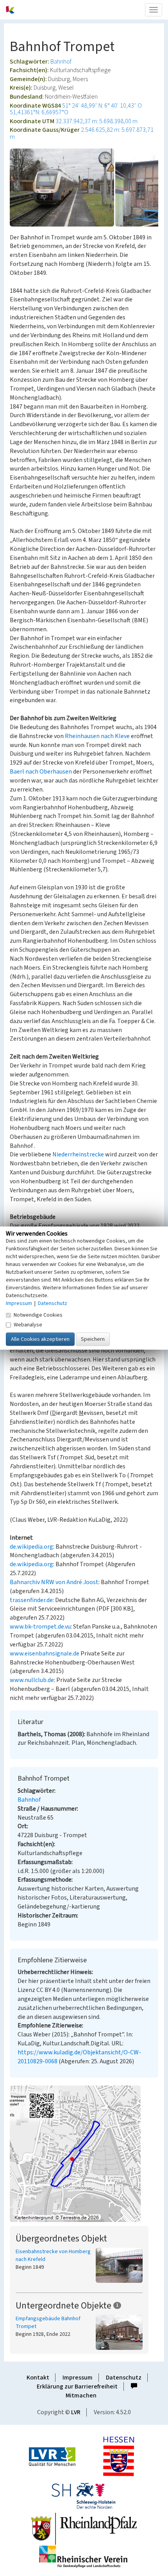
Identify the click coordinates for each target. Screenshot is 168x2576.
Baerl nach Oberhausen (41, 772)
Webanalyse (28, 1325)
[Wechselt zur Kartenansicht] (84, 2154)
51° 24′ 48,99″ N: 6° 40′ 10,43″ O (102, 106)
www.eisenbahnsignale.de (45, 1654)
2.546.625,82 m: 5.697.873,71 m (82, 133)
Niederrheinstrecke (78, 1154)
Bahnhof (61, 62)
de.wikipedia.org (31, 1547)
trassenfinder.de (31, 1600)
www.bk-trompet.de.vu (40, 1627)
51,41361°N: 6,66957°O (39, 112)
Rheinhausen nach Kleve (97, 736)
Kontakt (38, 2378)
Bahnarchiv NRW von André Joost (54, 1582)
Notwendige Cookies (38, 1315)
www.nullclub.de (32, 1680)
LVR (76, 2412)
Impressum (78, 2378)
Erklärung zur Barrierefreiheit (77, 2387)
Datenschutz (124, 2378)
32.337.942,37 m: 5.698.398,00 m (97, 121)
